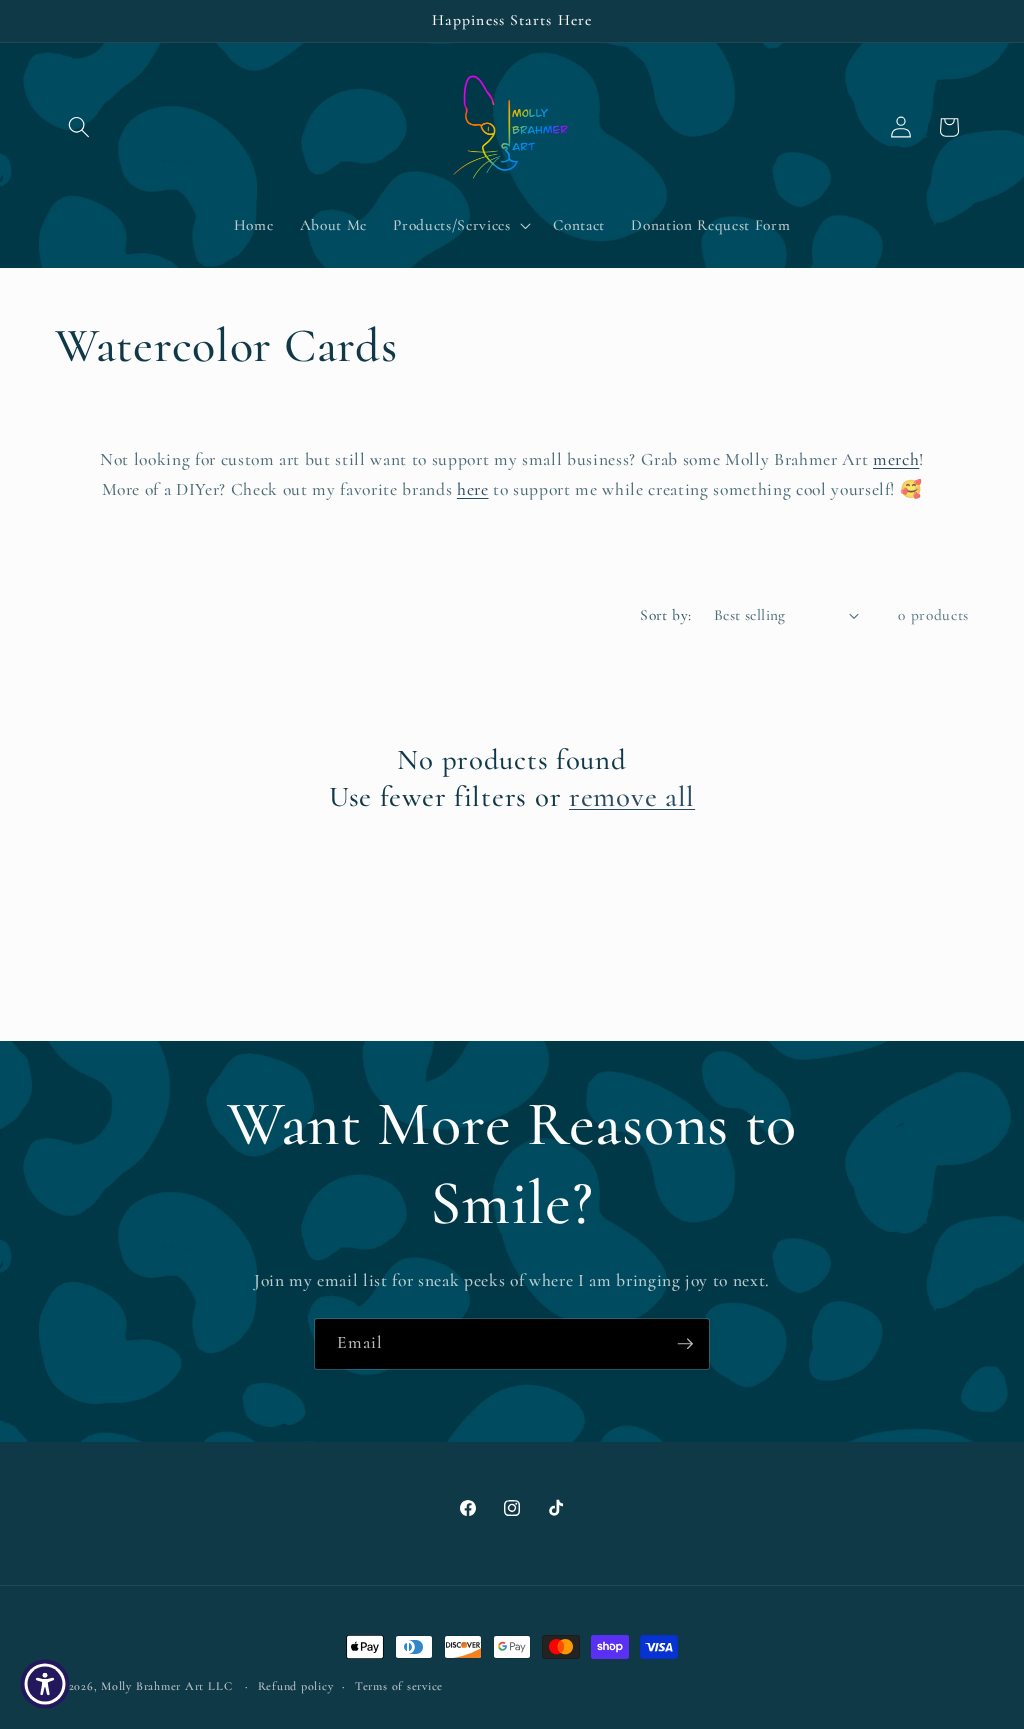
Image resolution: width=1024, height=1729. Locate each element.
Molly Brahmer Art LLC (166, 1686)
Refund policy (296, 1686)
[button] (79, 127)
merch (896, 459)
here (473, 489)
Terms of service (399, 1686)
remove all (632, 796)
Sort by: (666, 615)
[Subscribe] (685, 1344)
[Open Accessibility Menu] (45, 1684)
